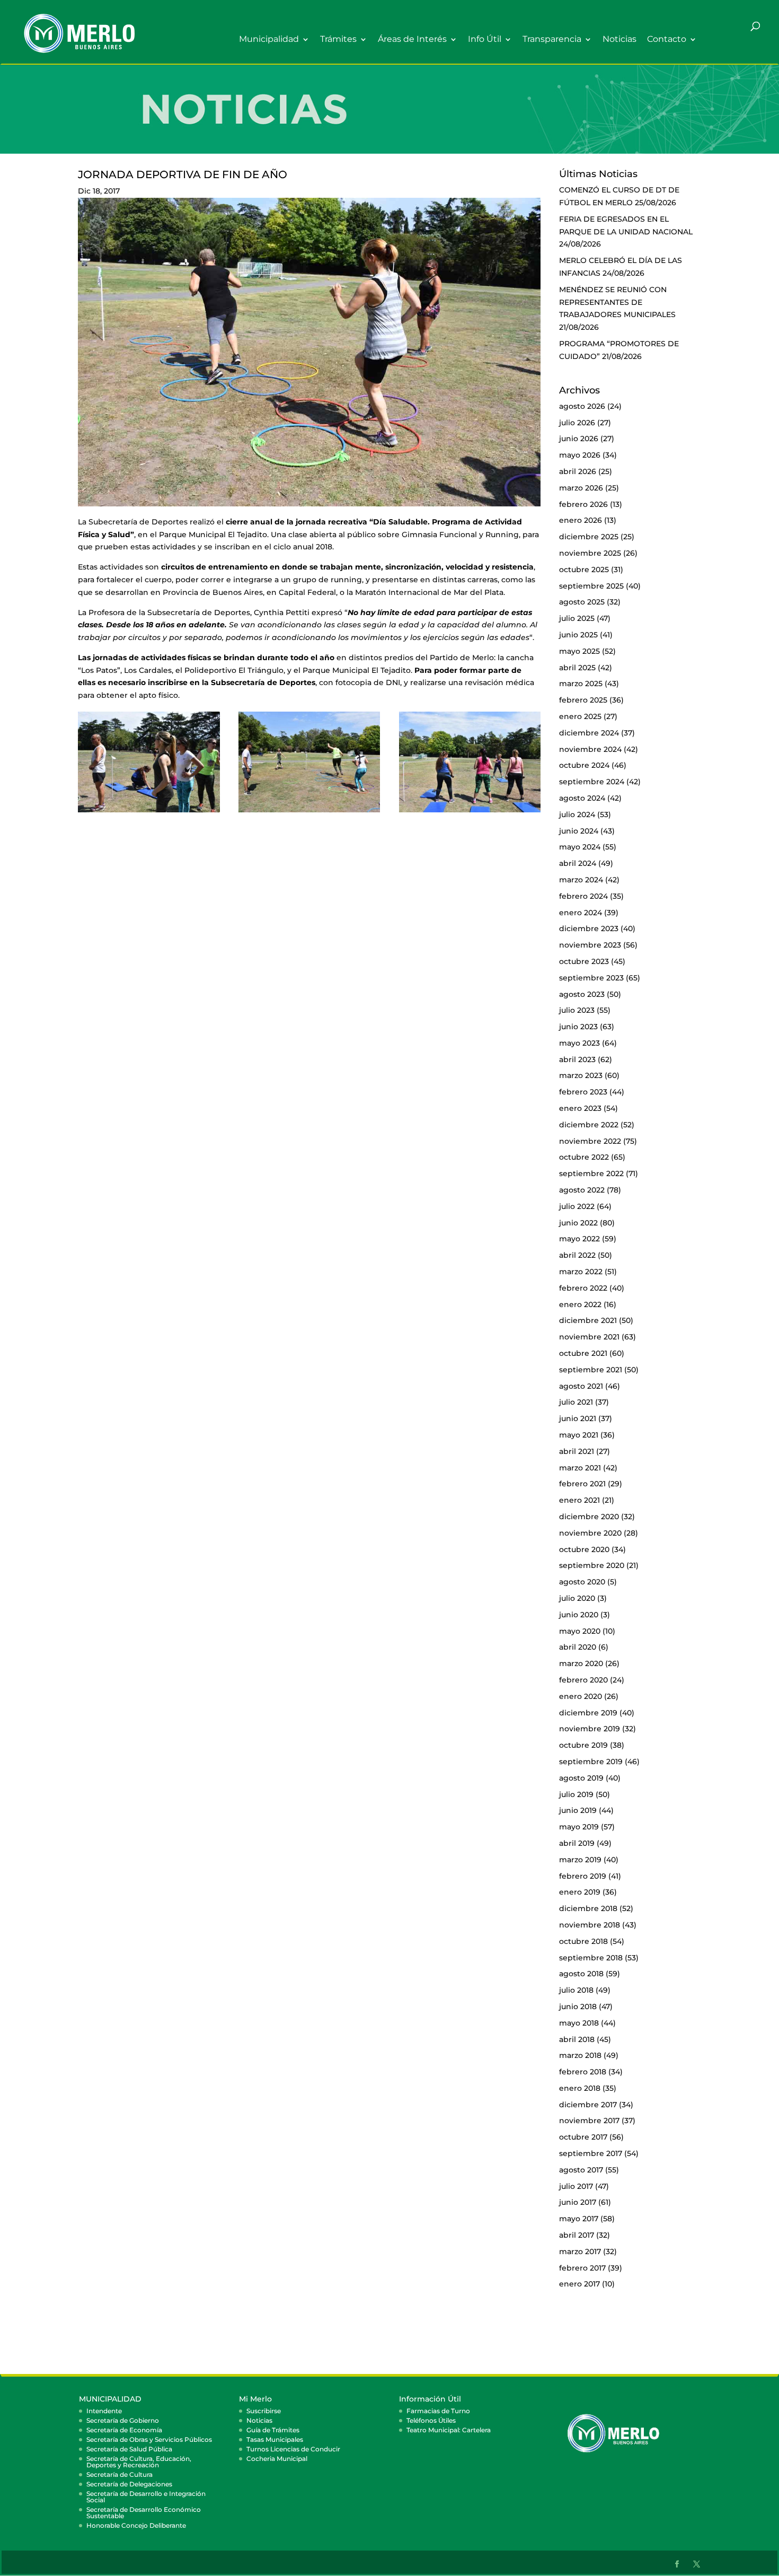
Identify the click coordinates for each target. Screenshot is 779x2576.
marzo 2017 (580, 2251)
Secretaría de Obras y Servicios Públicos (149, 2439)
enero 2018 (580, 2088)
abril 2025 (577, 668)
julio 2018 (576, 1990)
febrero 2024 (583, 896)
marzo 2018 (580, 2055)
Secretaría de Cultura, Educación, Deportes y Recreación (139, 2462)
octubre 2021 (583, 1353)
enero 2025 (580, 716)
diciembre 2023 (589, 928)
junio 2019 (578, 1810)
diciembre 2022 (589, 1125)
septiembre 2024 (592, 782)
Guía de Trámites (273, 2430)
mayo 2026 (580, 455)
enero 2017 (579, 2284)
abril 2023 (577, 1059)
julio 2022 (577, 1206)
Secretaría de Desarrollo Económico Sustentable (144, 2513)
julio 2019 (576, 1794)
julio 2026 (577, 423)
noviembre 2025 (590, 553)
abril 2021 (577, 1451)
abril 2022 (577, 1255)
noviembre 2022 (590, 1141)
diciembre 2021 (588, 1320)
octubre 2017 (583, 2137)
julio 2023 (577, 1010)
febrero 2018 (583, 2072)
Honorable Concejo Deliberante (136, 2525)
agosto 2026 (582, 406)
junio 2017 (578, 2202)
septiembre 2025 (591, 586)
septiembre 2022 (591, 1173)
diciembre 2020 (589, 1517)
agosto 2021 (581, 1386)
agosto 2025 (582, 602)
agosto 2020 (582, 1582)
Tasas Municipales (275, 2439)
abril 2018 (577, 2039)
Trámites (338, 40)
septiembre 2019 (591, 1762)
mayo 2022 (579, 1239)
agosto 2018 (581, 1974)
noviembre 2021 (589, 1337)
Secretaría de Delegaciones (129, 2484)
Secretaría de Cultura (119, 2474)
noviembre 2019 (590, 1729)
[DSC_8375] (149, 812)
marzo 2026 (581, 488)
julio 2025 (577, 618)
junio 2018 (578, 2007)
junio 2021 (578, 1418)
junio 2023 (578, 1027)
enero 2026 (581, 520)
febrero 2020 (583, 1680)
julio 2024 (577, 814)
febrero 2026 (583, 504)
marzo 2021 (580, 1468)
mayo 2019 (579, 1827)
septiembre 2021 (591, 1370)
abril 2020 (578, 1647)
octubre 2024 (584, 765)
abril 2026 (578, 471)
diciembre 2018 (588, 1908)
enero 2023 (580, 1108)
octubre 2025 (584, 569)
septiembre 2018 (591, 1958)
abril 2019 (577, 1843)
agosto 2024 (582, 798)
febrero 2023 (583, 1092)
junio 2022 (578, 1223)
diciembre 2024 (589, 733)
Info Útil (485, 40)
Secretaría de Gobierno (123, 2420)
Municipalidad (269, 40)
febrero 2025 (583, 700)
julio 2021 (576, 1402)
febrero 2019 (583, 1876)
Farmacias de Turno (438, 2411)
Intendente (104, 2411)
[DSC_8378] (470, 812)
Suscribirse (264, 2411)
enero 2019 (580, 1892)
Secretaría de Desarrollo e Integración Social (146, 2497)
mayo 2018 (579, 2023)
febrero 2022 (583, 1288)
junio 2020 (579, 1615)
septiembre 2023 (591, 978)
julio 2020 (577, 1598)
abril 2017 (577, 2235)
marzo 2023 (581, 1075)
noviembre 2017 (589, 2121)
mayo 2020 (580, 1631)
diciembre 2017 (588, 2105)
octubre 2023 (584, 961)
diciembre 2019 (588, 1713)
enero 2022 (580, 1304)
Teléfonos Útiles (431, 2420)
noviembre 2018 (590, 1925)
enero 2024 (581, 913)
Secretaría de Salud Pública (129, 2449)
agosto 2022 (582, 1190)
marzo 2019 (580, 1860)
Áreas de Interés (412, 40)
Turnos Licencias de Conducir (293, 2449)
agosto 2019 (581, 1778)
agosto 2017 (581, 2170)
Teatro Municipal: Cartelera (449, 2430)
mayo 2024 (580, 847)
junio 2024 (579, 831)
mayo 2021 (579, 1435)
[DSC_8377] (309, 812)
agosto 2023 (582, 994)
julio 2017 (576, 2186)
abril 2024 (578, 863)
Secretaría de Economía (124, 2430)
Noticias (619, 40)
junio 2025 (578, 635)
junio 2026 (579, 439)
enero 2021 (579, 1500)
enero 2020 (581, 1696)
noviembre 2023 (590, 945)
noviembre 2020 (590, 1533)
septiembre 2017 (591, 2153)
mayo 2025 (579, 651)
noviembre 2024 (590, 749)
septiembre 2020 (592, 1565)
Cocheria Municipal (277, 2459)
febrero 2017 (582, 2268)
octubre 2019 (583, 1745)
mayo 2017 (579, 2219)
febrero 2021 (582, 1484)
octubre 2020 (584, 1549)
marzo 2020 (581, 1663)
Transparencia (552, 40)
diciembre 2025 (589, 537)
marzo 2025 (581, 684)
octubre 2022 (584, 1157)
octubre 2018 (583, 1941)
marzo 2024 (581, 880)
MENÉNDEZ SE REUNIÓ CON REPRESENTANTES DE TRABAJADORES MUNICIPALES (617, 302)
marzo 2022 (581, 1272)
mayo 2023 (579, 1043)
